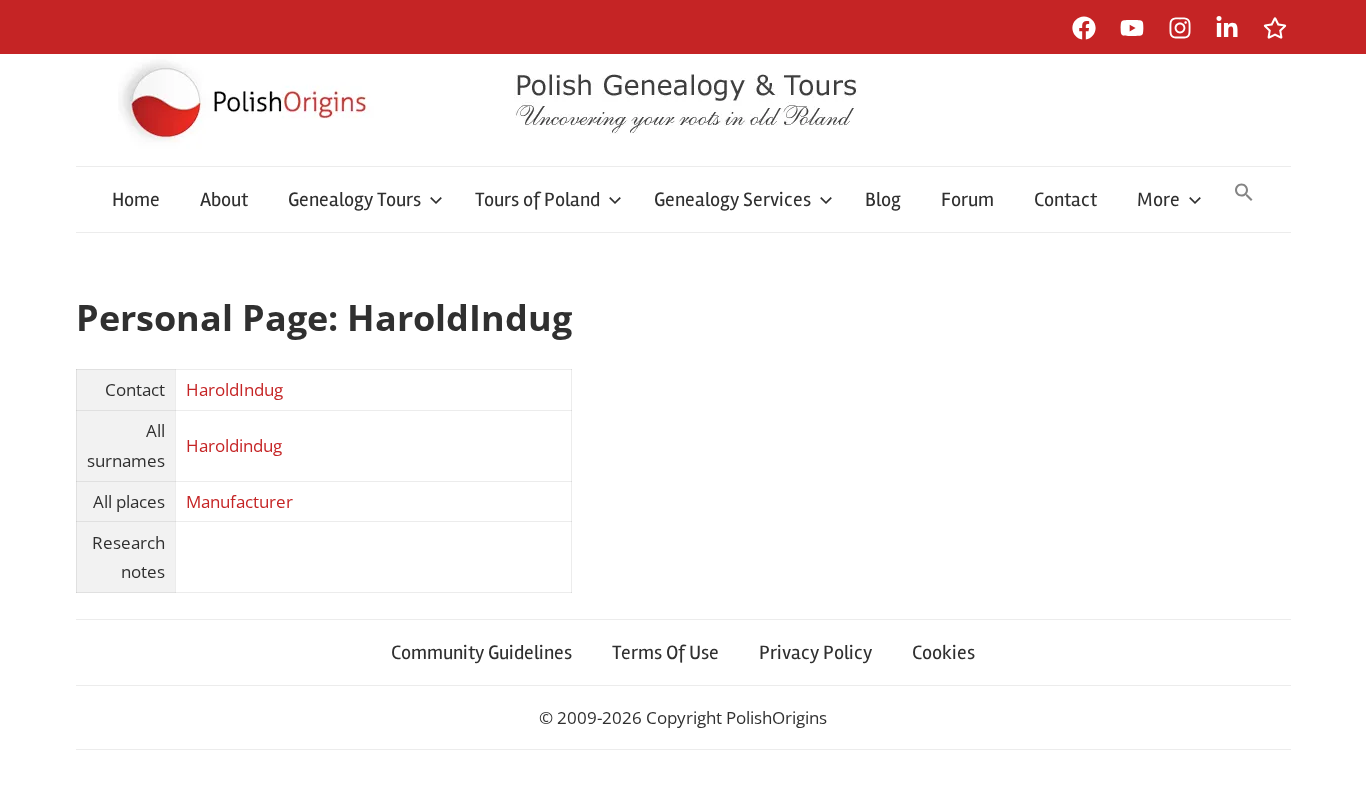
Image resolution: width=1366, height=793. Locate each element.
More (1158, 199)
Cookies (943, 652)
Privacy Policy (815, 652)
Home (136, 199)
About (224, 199)
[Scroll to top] (1331, 758)
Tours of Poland (537, 199)
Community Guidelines (481, 652)
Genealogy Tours (354, 199)
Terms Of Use (665, 652)
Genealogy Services (732, 199)
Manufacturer (239, 501)
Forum (967, 199)
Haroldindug (234, 445)
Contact (1065, 199)
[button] (1244, 194)
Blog (883, 199)
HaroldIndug (234, 389)
